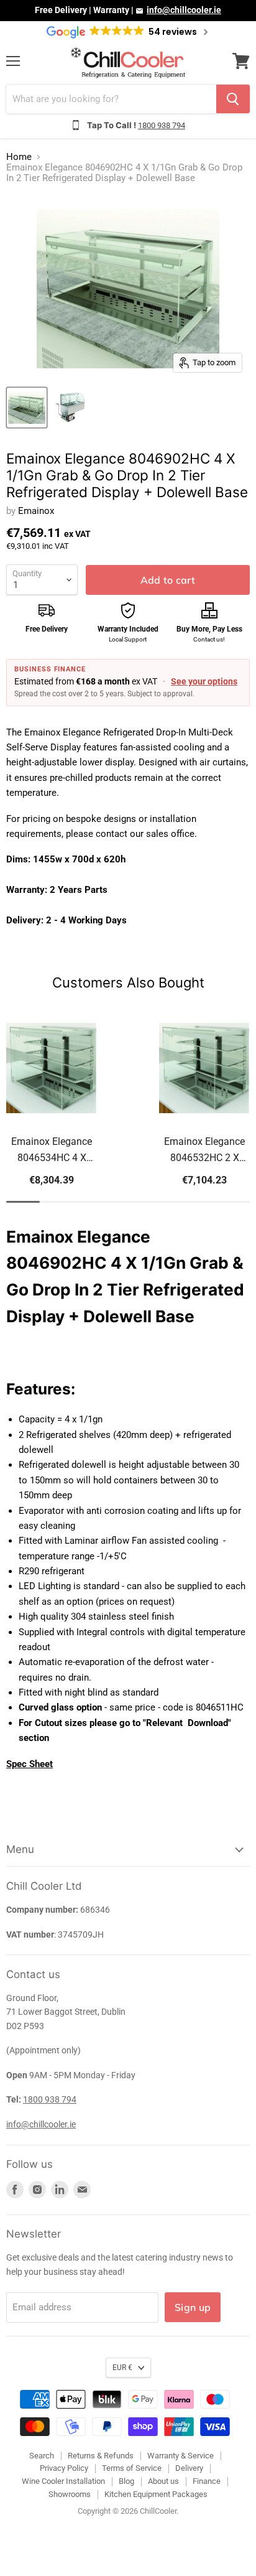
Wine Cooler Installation (63, 2481)
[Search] (233, 99)
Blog (126, 2481)
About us (163, 2481)
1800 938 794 (162, 125)
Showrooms (70, 2494)
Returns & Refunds (101, 2456)
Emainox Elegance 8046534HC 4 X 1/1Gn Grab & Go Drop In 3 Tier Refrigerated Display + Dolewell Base (52, 1151)
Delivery (189, 2468)
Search (42, 2456)
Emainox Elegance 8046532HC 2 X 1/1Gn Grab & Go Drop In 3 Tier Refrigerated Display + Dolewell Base (205, 1151)
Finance (207, 2481)
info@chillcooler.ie (184, 10)
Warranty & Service (181, 2456)
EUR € (122, 2368)
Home (19, 157)
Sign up (193, 2307)
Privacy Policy (64, 2468)
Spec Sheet (30, 1764)
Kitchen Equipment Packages (156, 2494)
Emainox (36, 511)
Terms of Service (132, 2468)
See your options (204, 681)
